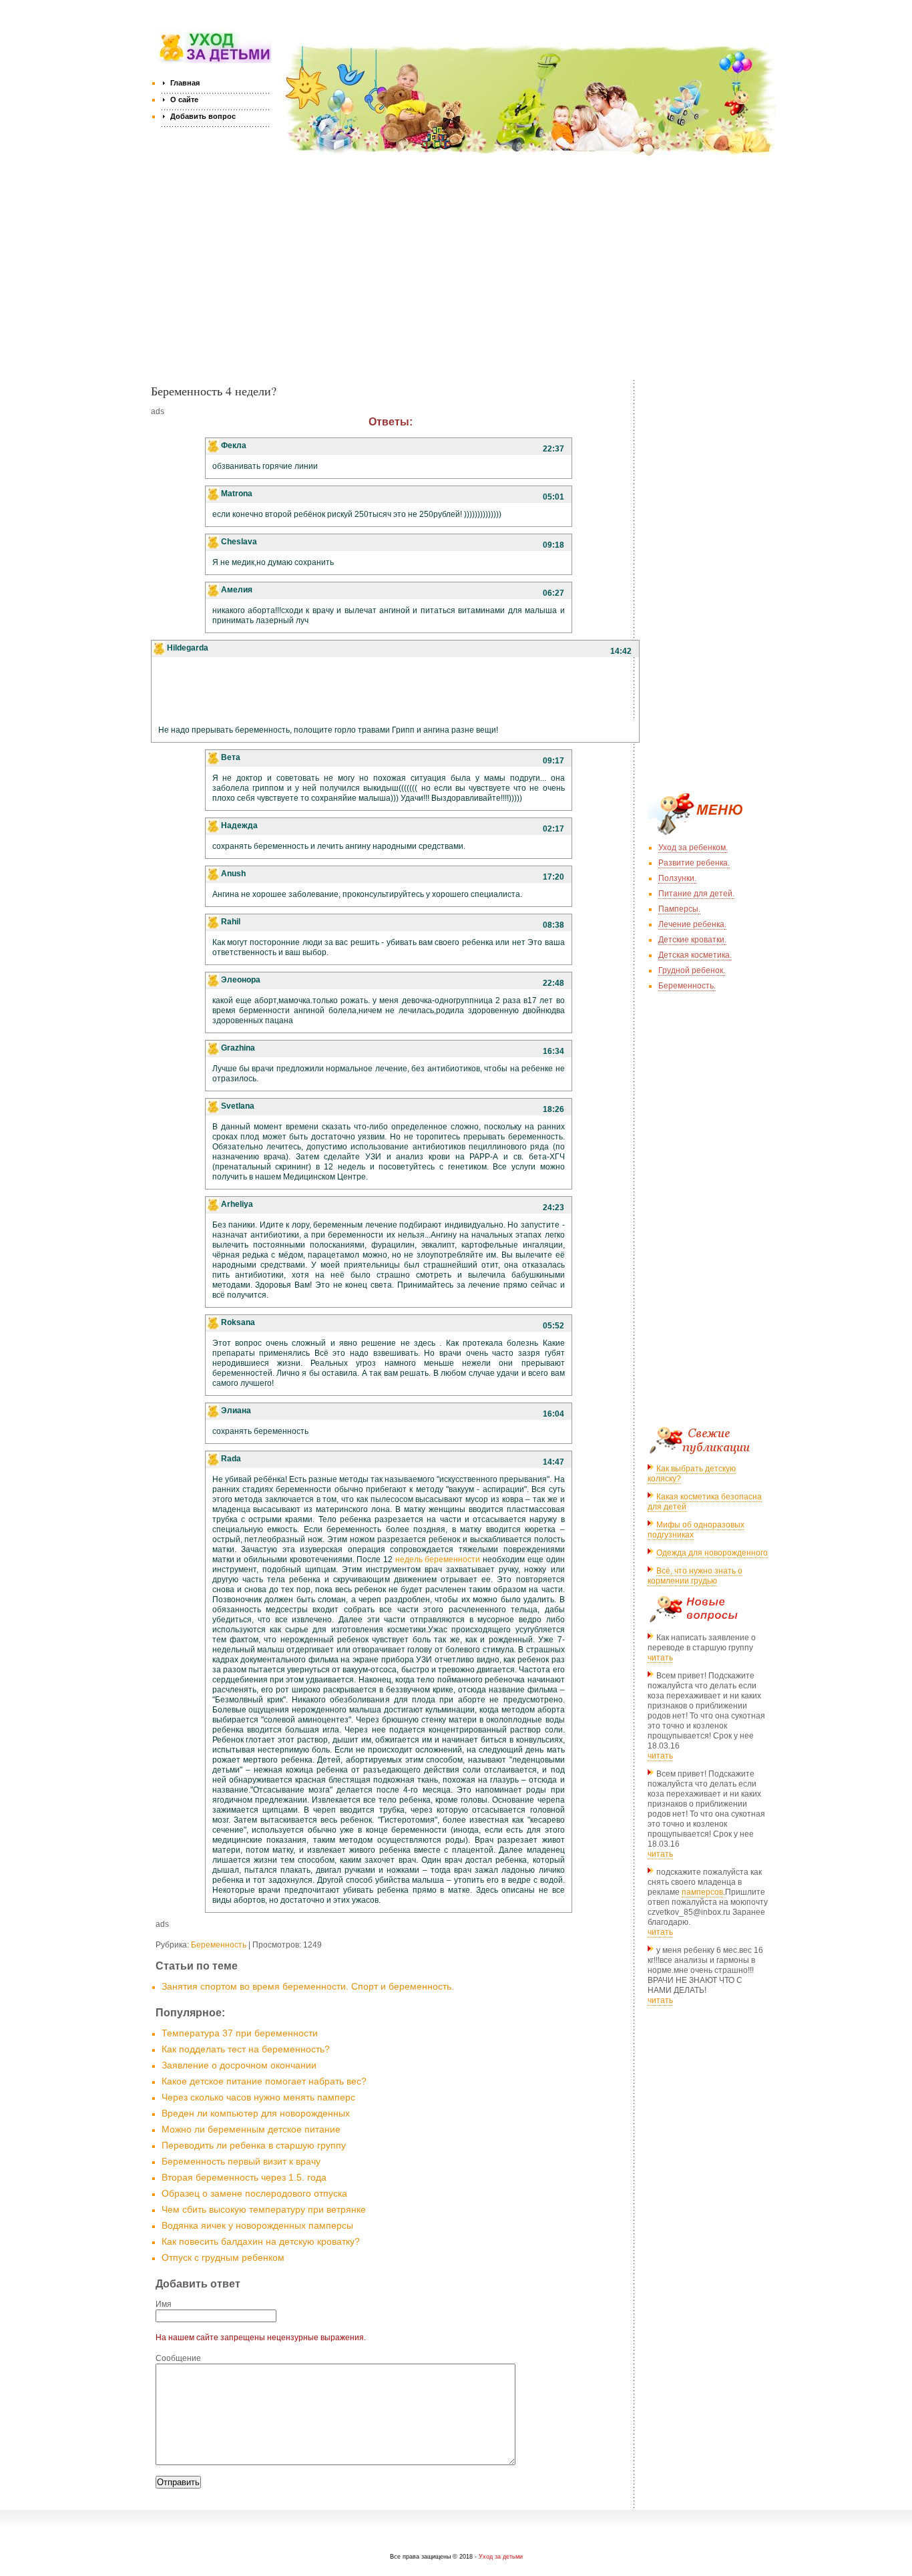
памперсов (702, 1892)
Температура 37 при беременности (240, 2033)
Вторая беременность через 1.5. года (244, 2177)
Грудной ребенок (691, 970)
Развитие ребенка (693, 863)
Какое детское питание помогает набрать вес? (264, 2081)
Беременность (219, 1945)
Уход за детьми (501, 2557)
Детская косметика (694, 955)
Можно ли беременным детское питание (251, 2129)
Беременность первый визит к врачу (241, 2161)
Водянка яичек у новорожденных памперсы (257, 2225)
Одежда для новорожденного (712, 1553)
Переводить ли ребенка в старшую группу (254, 2145)
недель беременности (438, 1559)
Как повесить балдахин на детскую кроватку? (261, 2241)
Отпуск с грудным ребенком (223, 2257)
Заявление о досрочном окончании (239, 2065)
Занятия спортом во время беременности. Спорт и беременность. (308, 1986)
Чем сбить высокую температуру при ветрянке (264, 2209)
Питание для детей (695, 894)
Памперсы (678, 909)
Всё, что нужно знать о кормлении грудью (695, 1576)
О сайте (184, 100)
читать (660, 1658)
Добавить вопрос (203, 116)
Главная (185, 83)
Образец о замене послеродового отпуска (254, 2193)
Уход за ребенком (692, 848)
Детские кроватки (691, 940)
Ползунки (676, 878)
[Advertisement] (464, 277)
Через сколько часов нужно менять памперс (258, 2097)
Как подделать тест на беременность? (246, 2049)
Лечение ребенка (691, 924)
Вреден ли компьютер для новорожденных (256, 2113)
